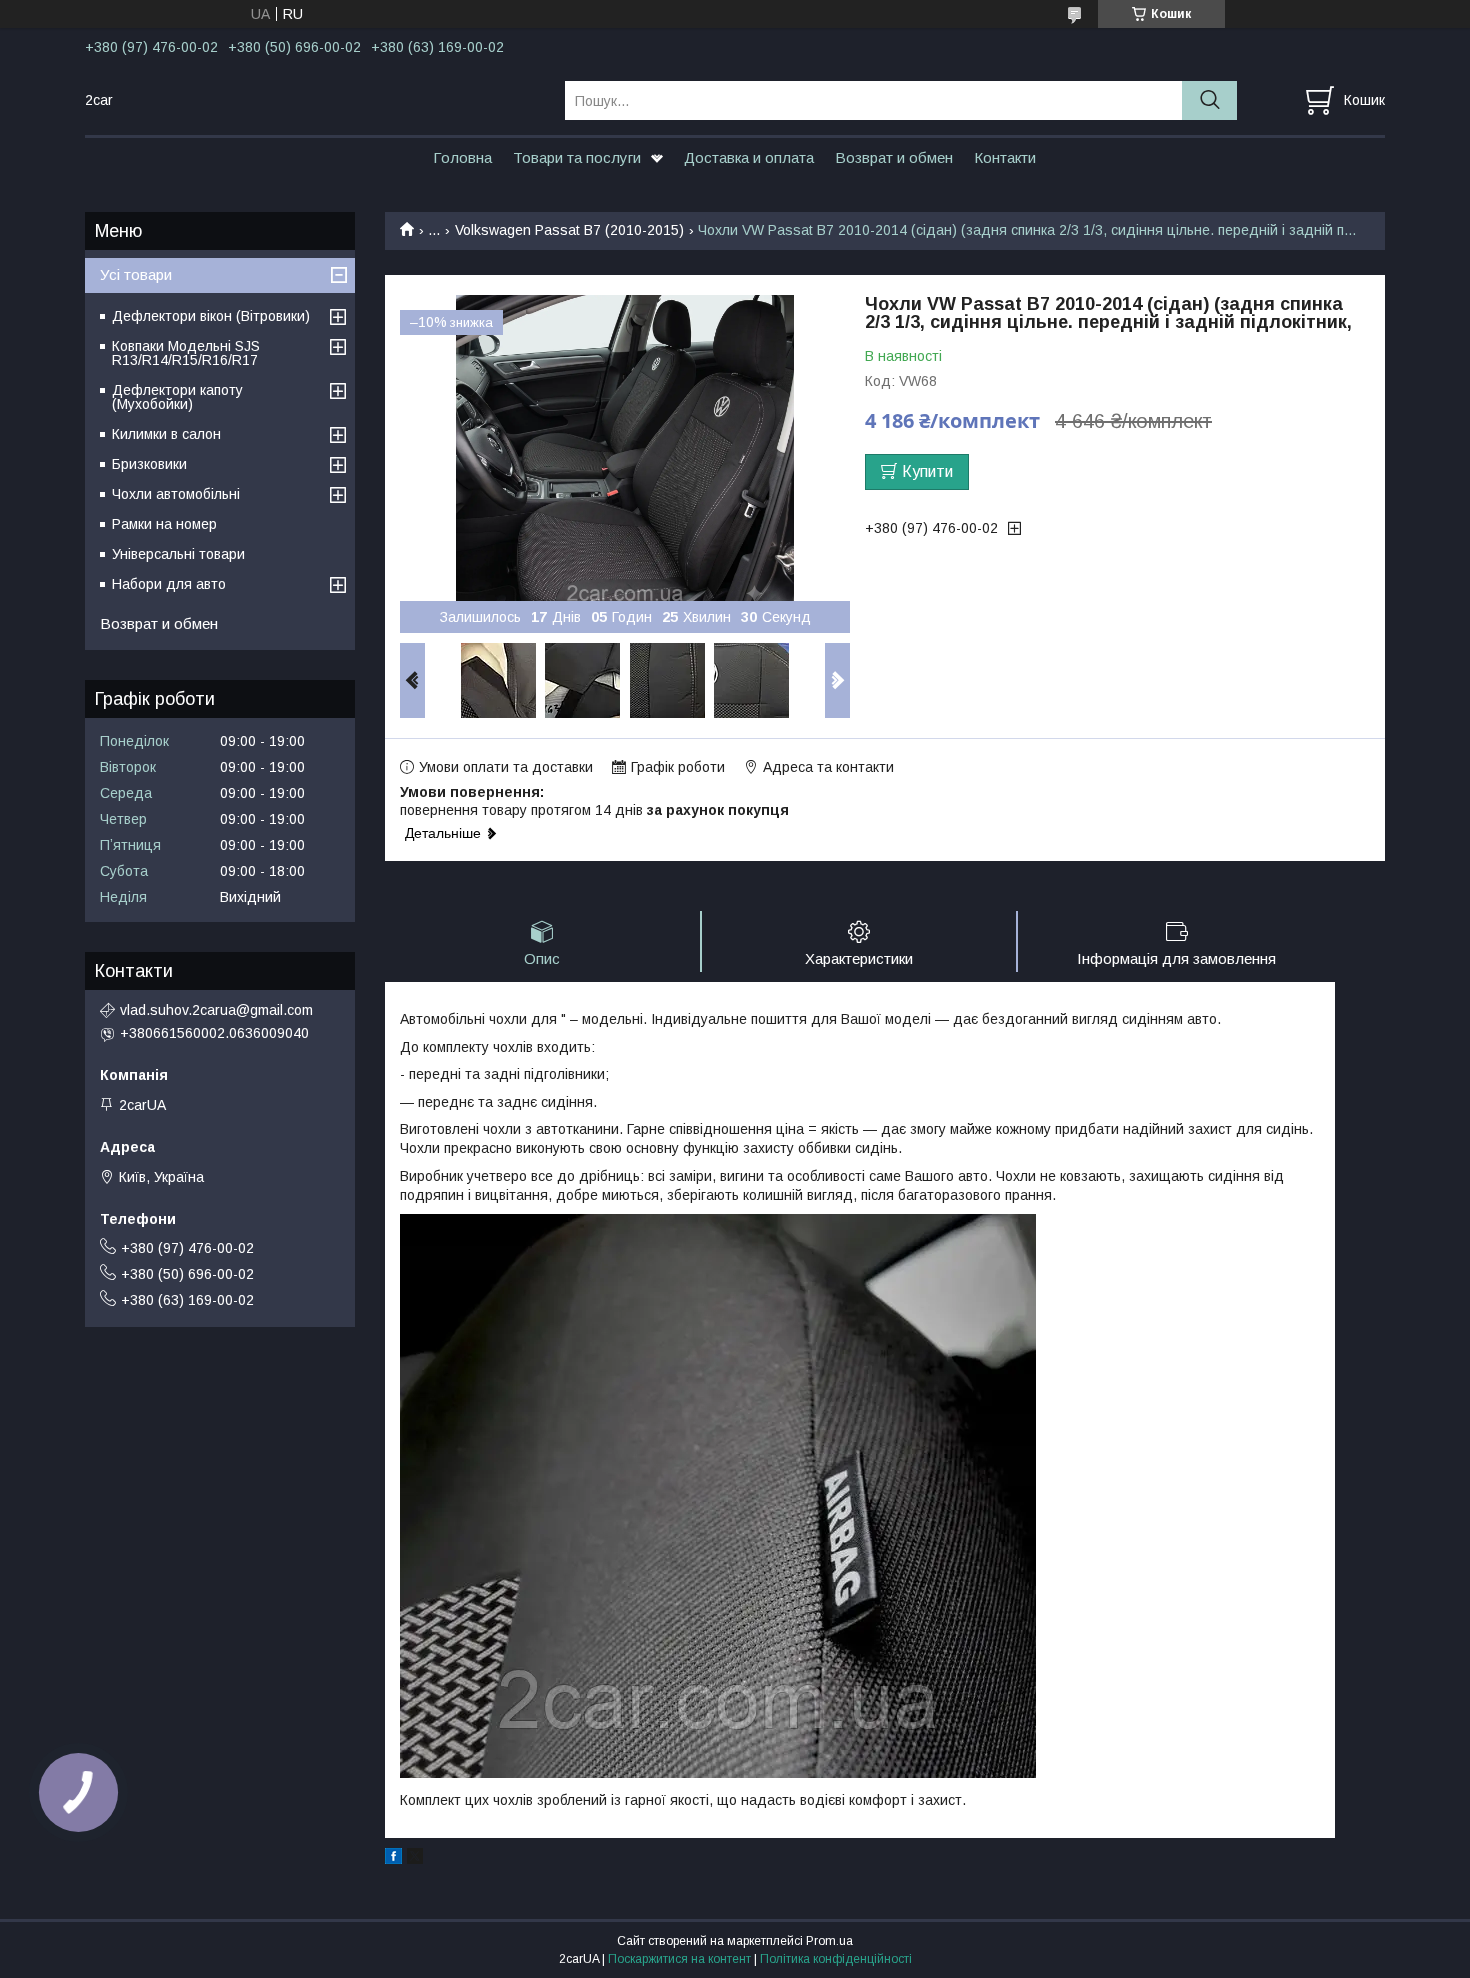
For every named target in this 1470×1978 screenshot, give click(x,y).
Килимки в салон (166, 434)
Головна (462, 157)
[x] (415, 1859)
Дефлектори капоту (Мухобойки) (177, 397)
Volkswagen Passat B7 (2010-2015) (569, 230)
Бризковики (149, 464)
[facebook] (393, 1859)
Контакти (1005, 157)
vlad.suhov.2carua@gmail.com (216, 1010)
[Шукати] (1209, 100)
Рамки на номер (164, 524)
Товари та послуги (577, 157)
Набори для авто (169, 584)
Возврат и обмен (894, 157)
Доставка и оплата (749, 157)
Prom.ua (829, 1941)
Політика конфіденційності (836, 1959)
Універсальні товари (178, 554)
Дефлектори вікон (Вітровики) (211, 316)
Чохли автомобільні (176, 494)
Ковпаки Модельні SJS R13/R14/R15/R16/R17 (186, 353)
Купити (927, 471)
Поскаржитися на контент (679, 1959)
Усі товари (136, 274)
